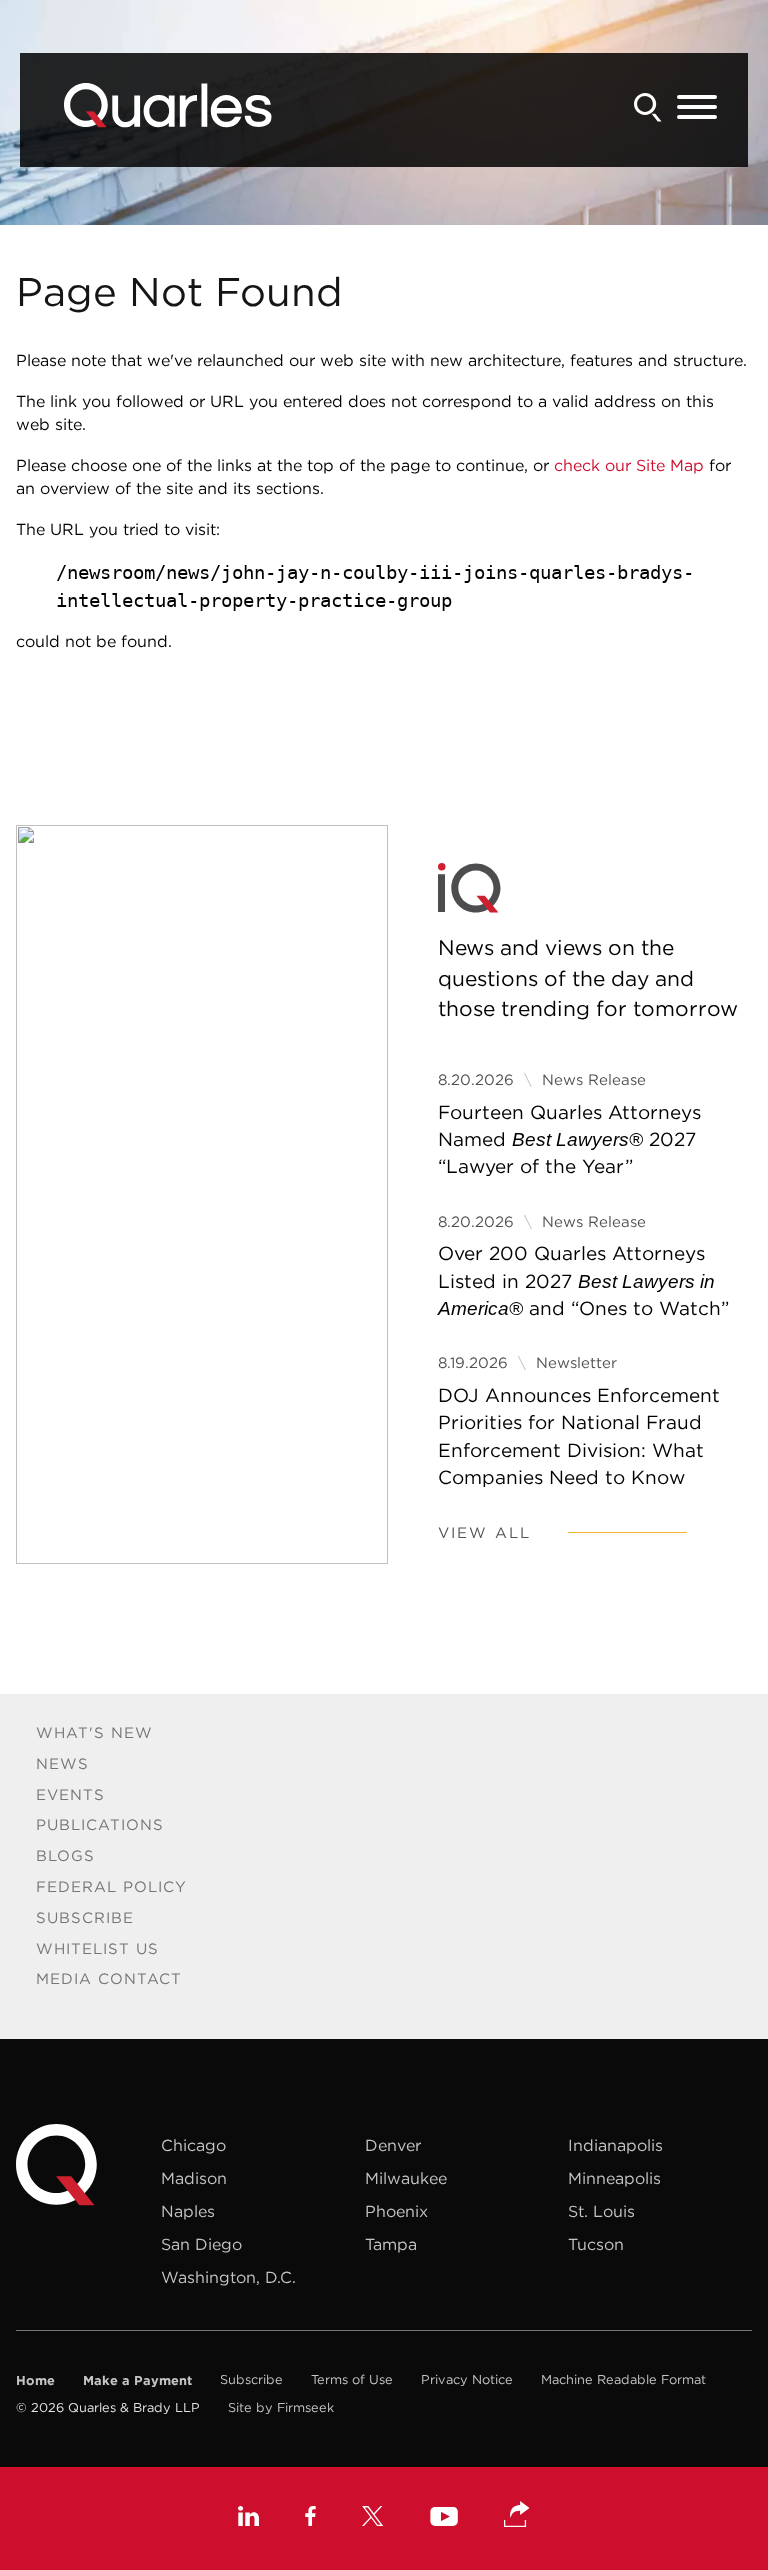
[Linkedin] (248, 2518)
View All (484, 1532)
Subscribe (85, 1917)
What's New (94, 1732)
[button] (517, 2516)
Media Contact (109, 1978)
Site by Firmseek (281, 2407)
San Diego (201, 2244)
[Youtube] (444, 2519)
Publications (100, 1824)
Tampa (391, 2244)
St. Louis (601, 2211)
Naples (188, 2211)
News (62, 1763)
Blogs (65, 1855)
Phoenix (396, 2211)
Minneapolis (614, 2178)
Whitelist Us (97, 1948)
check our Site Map (629, 465)
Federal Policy (111, 1886)
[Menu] (697, 108)
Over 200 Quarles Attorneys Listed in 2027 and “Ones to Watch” (583, 1280)
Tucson (596, 2244)
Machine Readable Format (623, 2379)
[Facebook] (310, 2518)
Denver (393, 2145)
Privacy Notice (467, 2379)
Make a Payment (137, 2380)
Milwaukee (406, 2178)
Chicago (193, 2145)
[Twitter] (373, 2518)
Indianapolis (615, 2145)
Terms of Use (352, 2379)
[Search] (648, 107)
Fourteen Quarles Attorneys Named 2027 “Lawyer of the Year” (569, 1139)
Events (70, 1794)
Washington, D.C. (228, 2277)
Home (35, 2380)
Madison (194, 2178)
